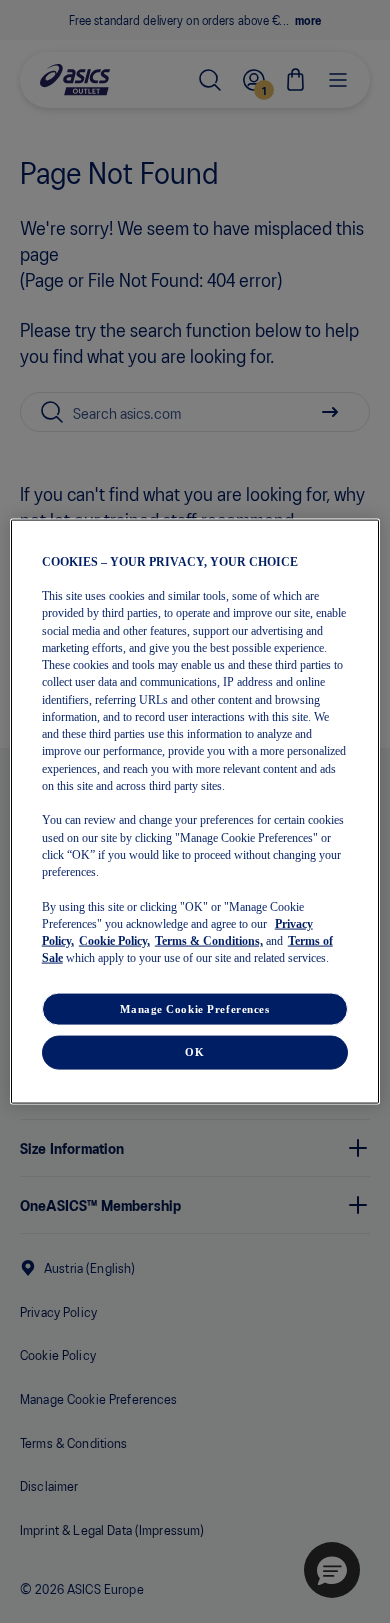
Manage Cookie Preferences (194, 1008)
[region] (195, 811)
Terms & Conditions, (209, 941)
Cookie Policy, (114, 941)
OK (194, 1052)
